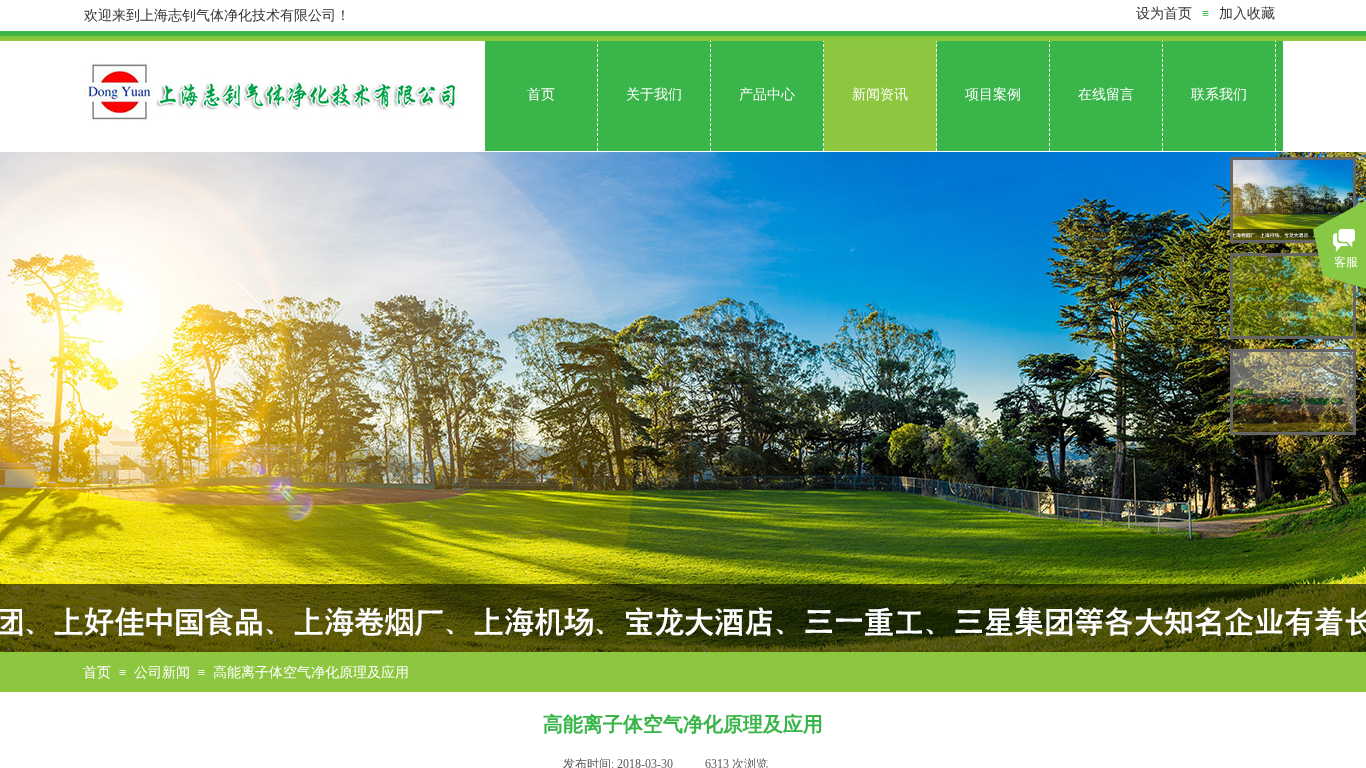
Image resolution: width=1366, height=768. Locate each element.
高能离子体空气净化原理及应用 (311, 672)
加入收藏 (1247, 13)
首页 (97, 672)
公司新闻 (162, 672)
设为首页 (1164, 13)
